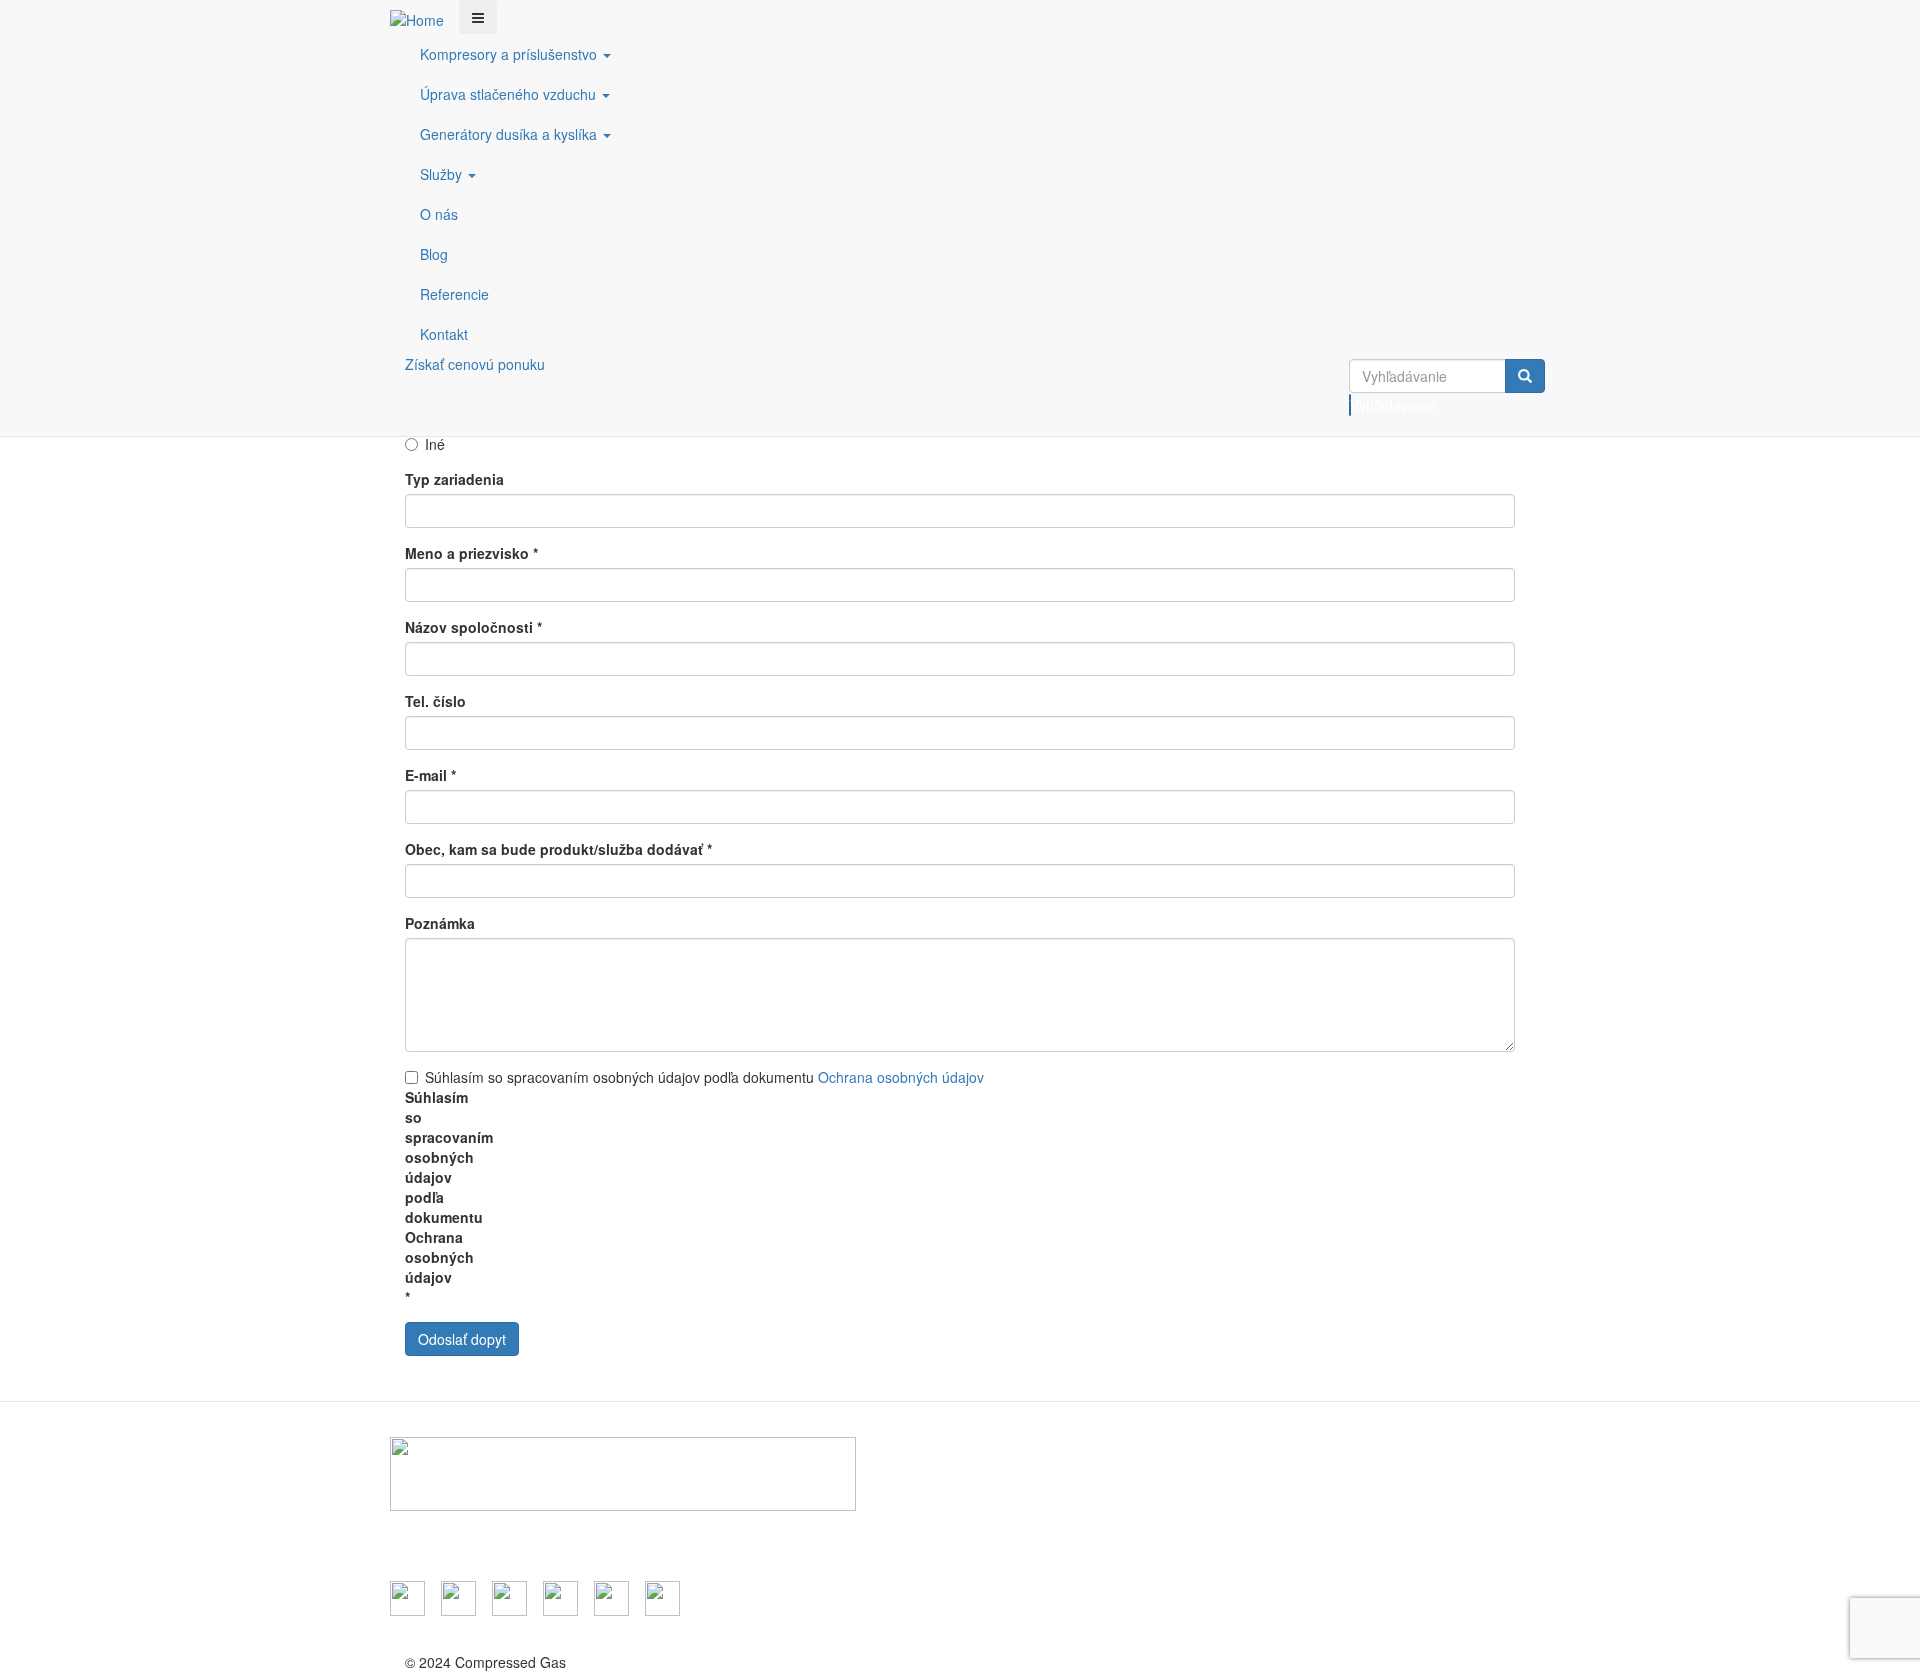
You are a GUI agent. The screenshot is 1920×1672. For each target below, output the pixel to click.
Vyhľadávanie (1350, 405)
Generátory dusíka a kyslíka (510, 134)
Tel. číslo (435, 701)
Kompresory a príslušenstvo (510, 54)
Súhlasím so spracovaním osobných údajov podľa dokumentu (704, 1077)
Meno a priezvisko (471, 553)
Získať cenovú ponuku (475, 364)
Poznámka (440, 923)
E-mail (430, 775)
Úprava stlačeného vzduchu (510, 94)
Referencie (454, 294)
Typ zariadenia (454, 479)
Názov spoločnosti (473, 627)
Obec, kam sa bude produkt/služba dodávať (558, 849)
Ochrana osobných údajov (901, 1077)
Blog (434, 254)
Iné (435, 444)
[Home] (424, 19)
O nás (439, 214)
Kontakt (444, 334)
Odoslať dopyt (462, 1339)
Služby (443, 174)
